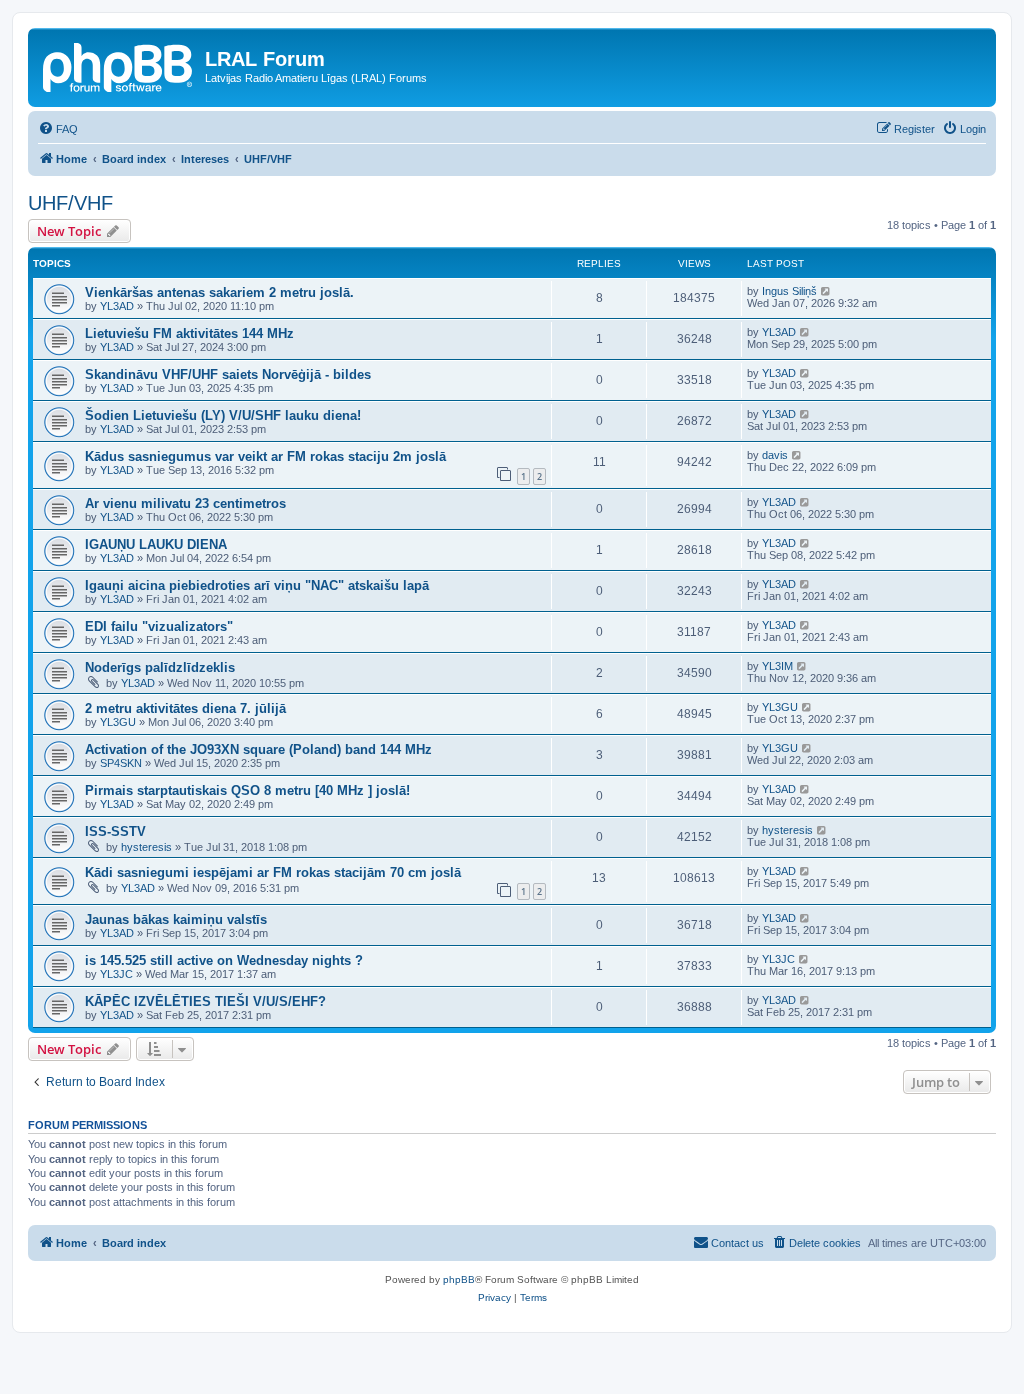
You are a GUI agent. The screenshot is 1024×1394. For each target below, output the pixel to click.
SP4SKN (121, 763)
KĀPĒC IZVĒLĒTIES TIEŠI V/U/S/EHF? (205, 1001)
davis (775, 455)
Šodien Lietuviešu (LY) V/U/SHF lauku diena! (223, 415)
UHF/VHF (70, 203)
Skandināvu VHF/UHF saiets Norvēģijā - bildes (228, 374)
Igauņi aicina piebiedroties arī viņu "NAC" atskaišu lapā (257, 585)
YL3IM (777, 666)
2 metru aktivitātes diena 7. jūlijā (185, 708)
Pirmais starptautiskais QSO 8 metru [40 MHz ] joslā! (247, 790)
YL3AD (117, 306)
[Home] (119, 65)
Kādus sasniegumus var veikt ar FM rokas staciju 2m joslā (265, 456)
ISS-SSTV (115, 831)
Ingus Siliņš (789, 291)
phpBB (459, 1279)
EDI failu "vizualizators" (159, 626)
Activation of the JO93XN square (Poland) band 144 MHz (258, 749)
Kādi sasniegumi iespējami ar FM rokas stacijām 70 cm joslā (273, 872)
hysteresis (146, 847)
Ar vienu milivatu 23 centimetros (185, 503)
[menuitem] (58, 129)
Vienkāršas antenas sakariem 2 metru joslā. (219, 292)
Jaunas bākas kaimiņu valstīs (176, 919)
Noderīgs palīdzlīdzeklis (160, 667)
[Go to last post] (826, 291)
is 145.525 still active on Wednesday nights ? (224, 960)
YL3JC (116, 974)
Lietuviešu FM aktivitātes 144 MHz (189, 333)
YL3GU (118, 722)
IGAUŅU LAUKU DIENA (156, 544)
